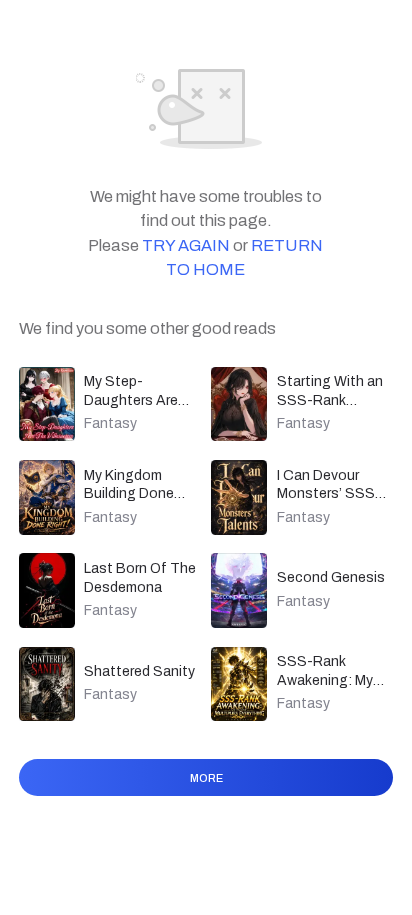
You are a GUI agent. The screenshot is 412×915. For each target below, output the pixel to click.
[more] (206, 804)
